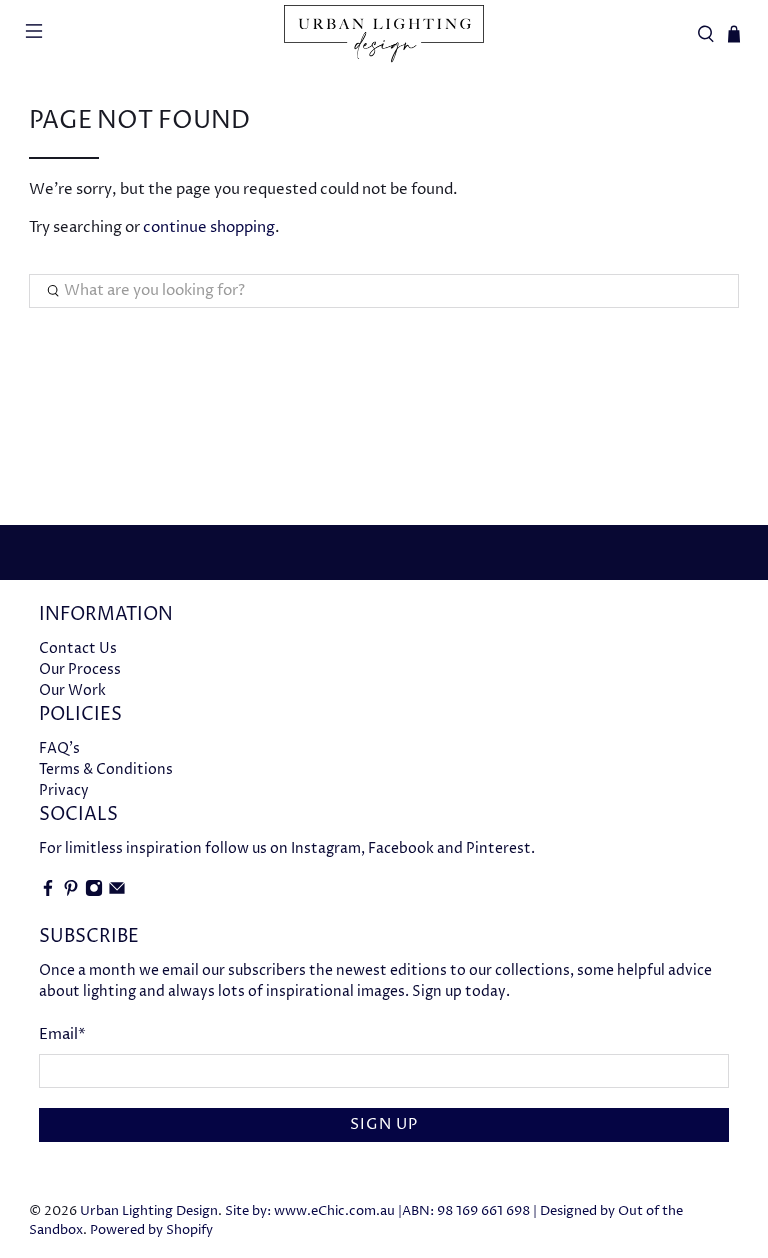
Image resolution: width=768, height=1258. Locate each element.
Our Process (80, 669)
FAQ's (59, 748)
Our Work (72, 690)
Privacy (64, 790)
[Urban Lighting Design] (384, 34)
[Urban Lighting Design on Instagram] (94, 892)
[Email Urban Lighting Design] (117, 892)
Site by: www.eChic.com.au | (313, 1211)
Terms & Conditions (106, 769)
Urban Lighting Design (149, 1211)
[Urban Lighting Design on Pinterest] (71, 892)
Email (62, 1034)
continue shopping (209, 227)
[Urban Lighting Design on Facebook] (48, 892)
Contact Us (78, 648)
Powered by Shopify (151, 1230)
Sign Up (384, 1124)
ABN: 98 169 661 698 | (469, 1211)
